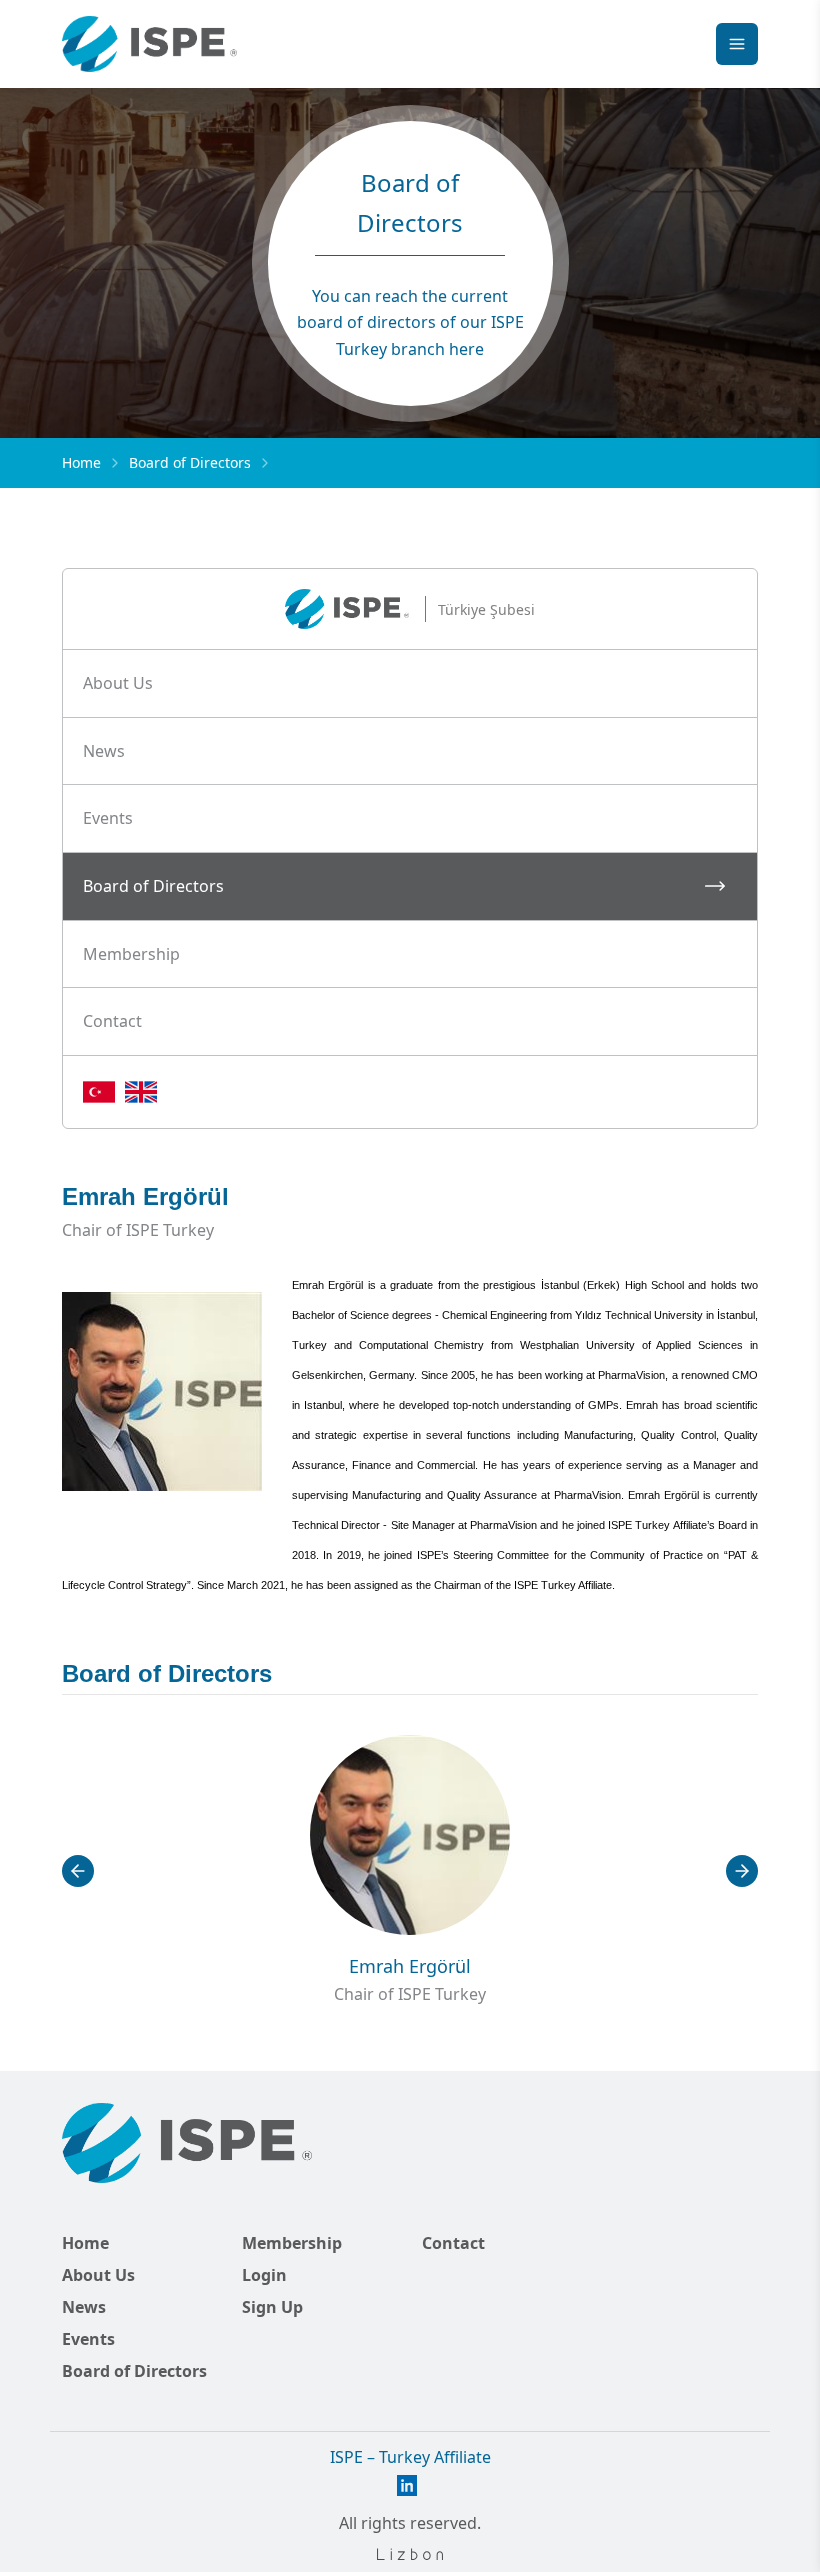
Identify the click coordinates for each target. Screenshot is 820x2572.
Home (81, 462)
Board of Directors (190, 462)
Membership (292, 2243)
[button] (410, 684)
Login (264, 2275)
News (84, 2307)
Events (88, 2339)
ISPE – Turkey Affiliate (410, 2457)
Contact (453, 2243)
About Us (98, 2275)
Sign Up (272, 2307)
